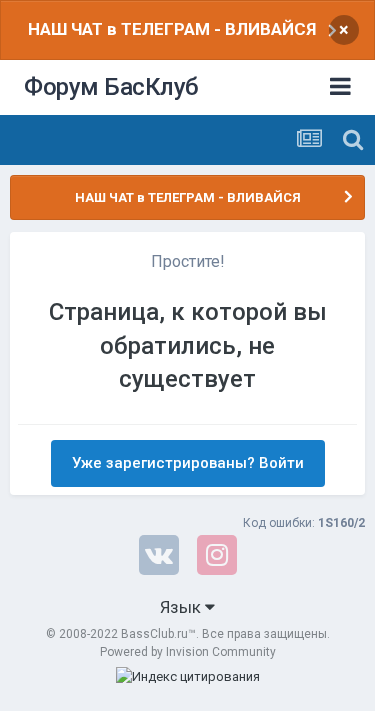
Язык (182, 607)
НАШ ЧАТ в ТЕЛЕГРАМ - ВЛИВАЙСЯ (172, 29)
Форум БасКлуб (111, 87)
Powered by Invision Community (188, 652)
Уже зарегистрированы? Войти (188, 463)
